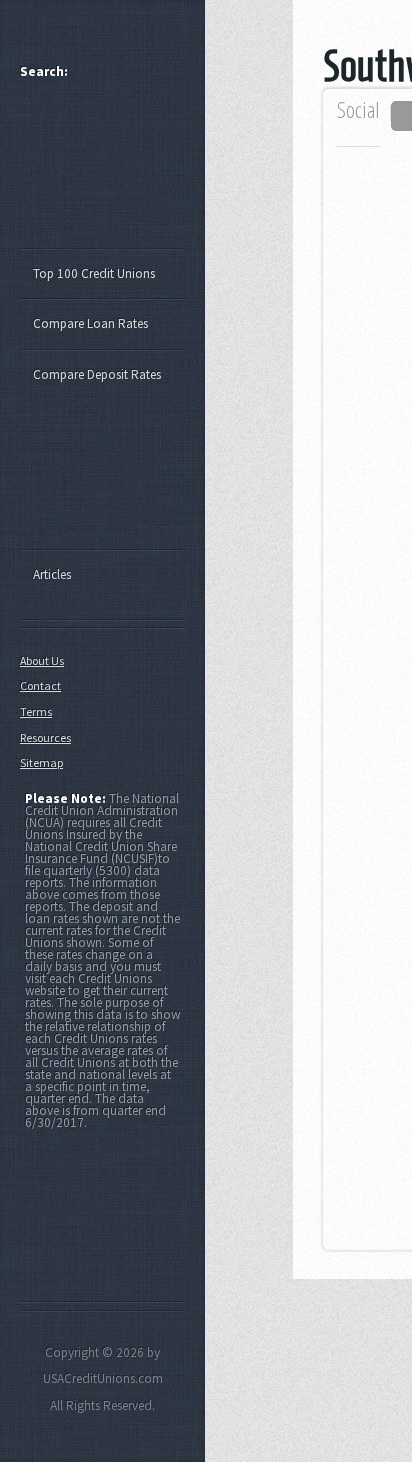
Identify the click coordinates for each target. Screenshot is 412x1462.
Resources (45, 737)
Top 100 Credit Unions (94, 273)
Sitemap (41, 762)
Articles (52, 574)
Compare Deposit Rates (97, 374)
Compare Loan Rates (90, 323)
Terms (36, 711)
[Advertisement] (112, 173)
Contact (40, 685)
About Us (42, 660)
